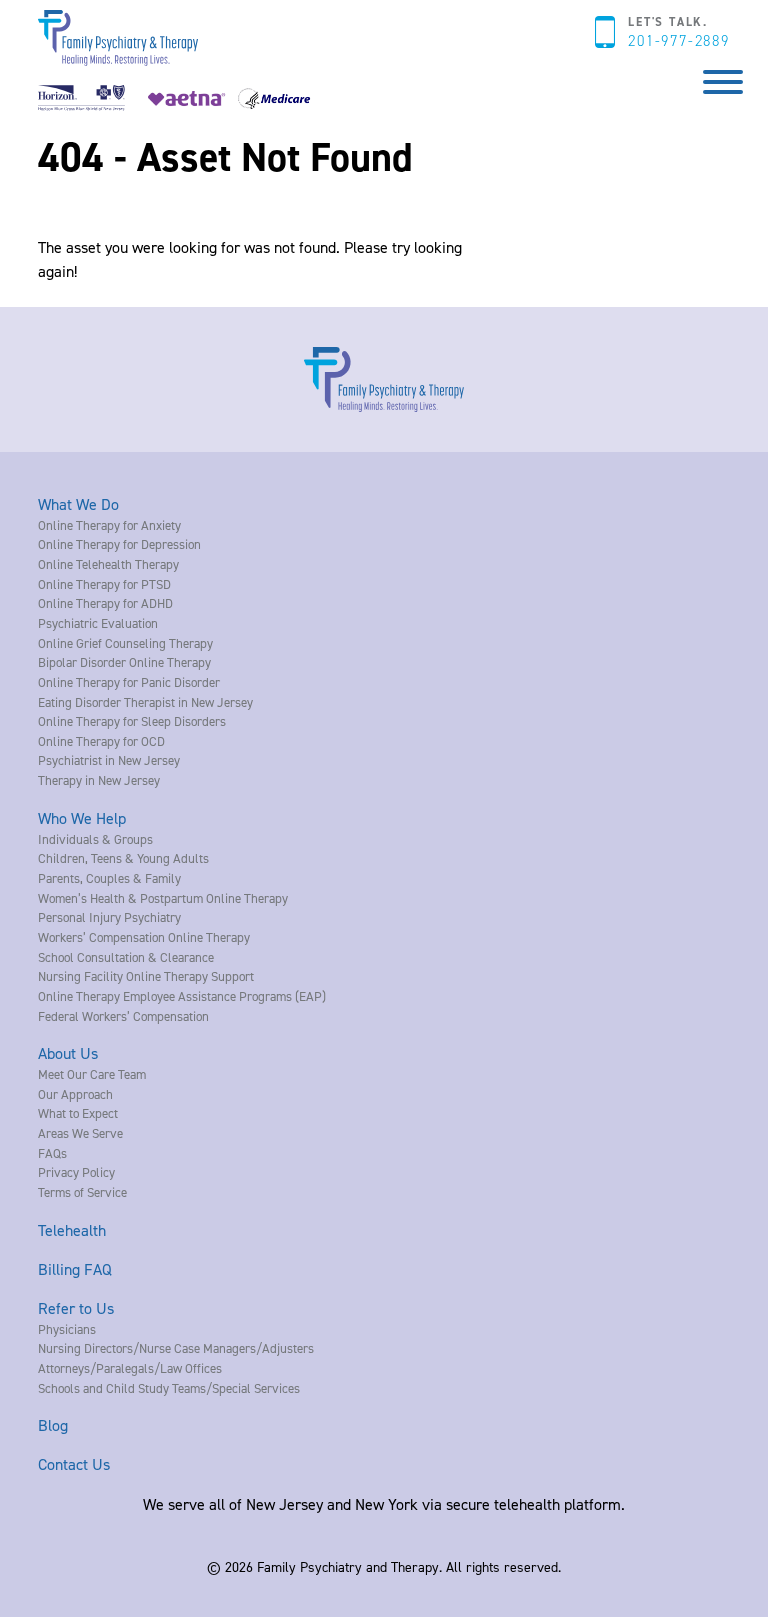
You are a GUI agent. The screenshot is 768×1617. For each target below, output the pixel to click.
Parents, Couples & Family (109, 878)
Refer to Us (76, 1308)
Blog (53, 1425)
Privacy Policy (76, 1172)
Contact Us (74, 1464)
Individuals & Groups (95, 839)
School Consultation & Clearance (126, 957)
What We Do (78, 504)
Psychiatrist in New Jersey (109, 760)
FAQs (52, 1153)
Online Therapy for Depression (119, 544)
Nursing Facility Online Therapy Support (146, 976)
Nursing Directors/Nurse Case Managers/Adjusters (176, 1348)
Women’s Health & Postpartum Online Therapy (163, 898)
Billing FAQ (75, 1269)
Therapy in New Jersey (99, 780)
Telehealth (72, 1230)
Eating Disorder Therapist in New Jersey (145, 702)
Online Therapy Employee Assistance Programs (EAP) (182, 996)
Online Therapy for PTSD (104, 584)
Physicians (67, 1329)
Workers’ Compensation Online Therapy (144, 937)
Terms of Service (82, 1192)
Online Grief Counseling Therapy (125, 643)
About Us (68, 1053)
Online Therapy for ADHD (105, 603)
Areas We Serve (80, 1133)
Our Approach (75, 1094)
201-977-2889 (678, 41)
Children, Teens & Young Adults (123, 858)
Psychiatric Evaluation (98, 623)
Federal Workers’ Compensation (123, 1016)
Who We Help (82, 818)
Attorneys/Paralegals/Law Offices (130, 1368)
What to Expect (78, 1113)
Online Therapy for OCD (101, 741)
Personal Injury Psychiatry (109, 917)
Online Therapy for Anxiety (109, 525)
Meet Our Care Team (92, 1074)
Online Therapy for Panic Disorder (129, 682)
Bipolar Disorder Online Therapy (124, 662)
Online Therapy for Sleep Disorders (132, 721)
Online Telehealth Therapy (108, 564)
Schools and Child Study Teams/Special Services (169, 1388)
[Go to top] (50, 1575)
